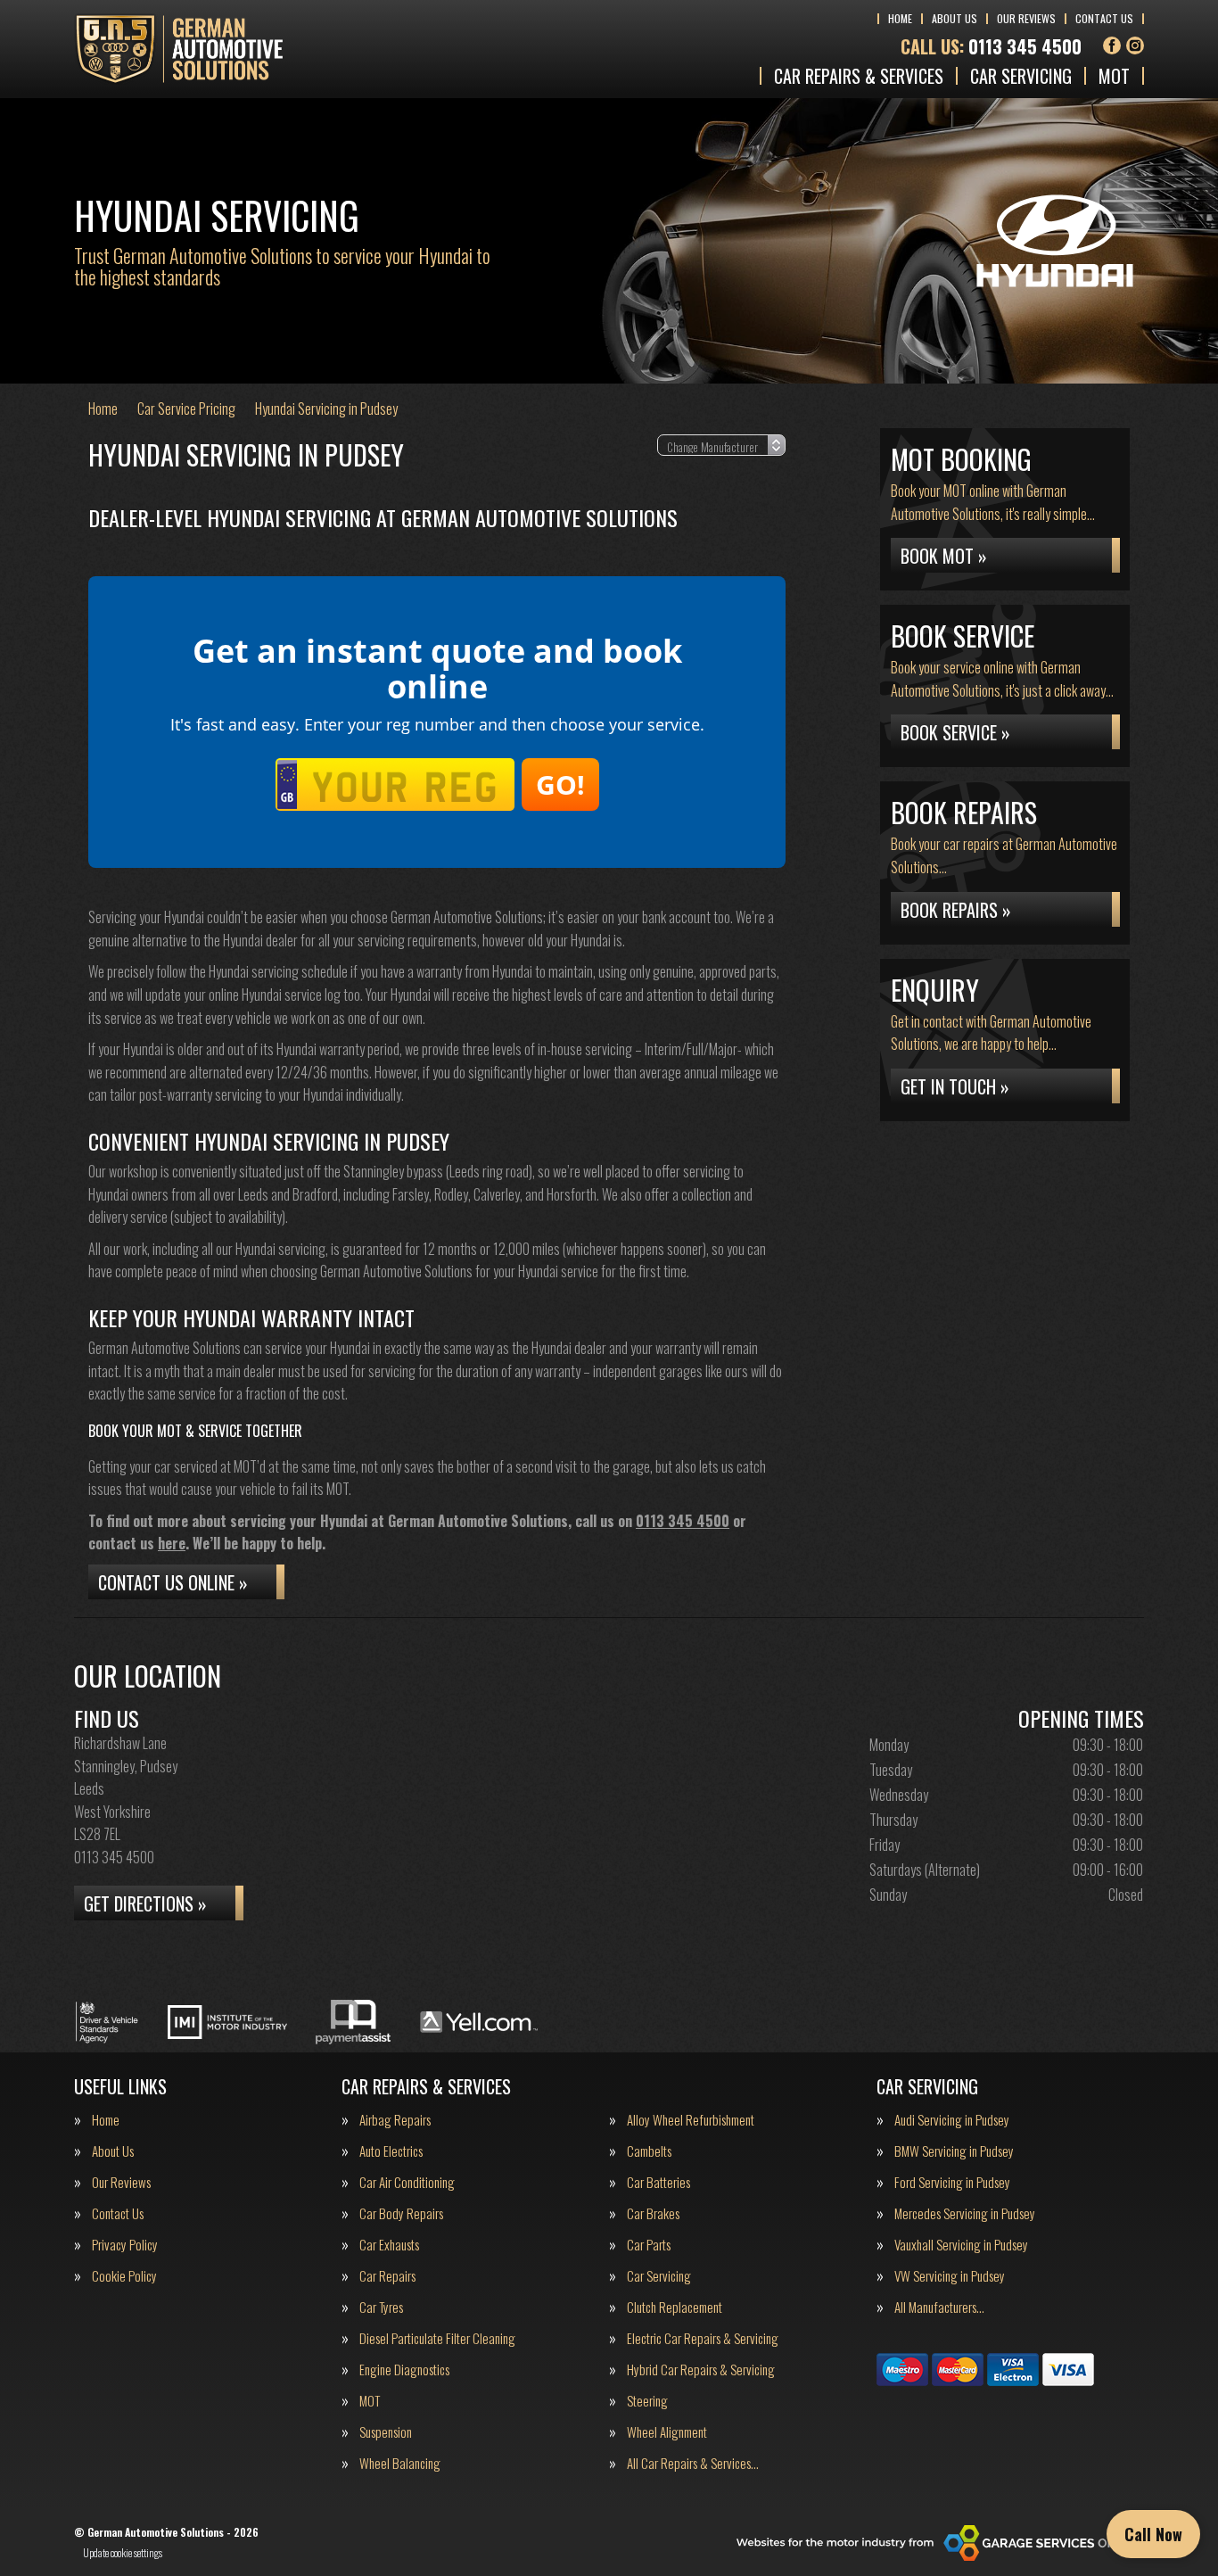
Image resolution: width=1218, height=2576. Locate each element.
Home (900, 18)
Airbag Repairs (395, 2120)
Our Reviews (1026, 18)
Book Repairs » (956, 910)
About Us (955, 18)
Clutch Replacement (675, 2307)
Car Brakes (653, 2213)
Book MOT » (944, 556)
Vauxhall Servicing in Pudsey (961, 2245)
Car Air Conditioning (407, 2182)
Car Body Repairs (401, 2213)
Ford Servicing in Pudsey (952, 2182)
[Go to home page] (179, 49)
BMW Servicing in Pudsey (954, 2151)
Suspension (386, 2432)
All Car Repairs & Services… (693, 2463)
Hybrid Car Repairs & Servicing (701, 2370)
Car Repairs (387, 2276)
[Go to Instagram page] (1135, 45)
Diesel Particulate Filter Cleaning (437, 2338)
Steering (647, 2401)
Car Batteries (658, 2182)
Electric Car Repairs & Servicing (703, 2338)
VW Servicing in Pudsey (950, 2276)
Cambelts (649, 2151)
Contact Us (1104, 18)
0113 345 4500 (991, 46)
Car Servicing (1021, 76)
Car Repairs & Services (859, 76)
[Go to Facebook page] (1112, 45)
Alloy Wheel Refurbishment (691, 2120)
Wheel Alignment (667, 2432)
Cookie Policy (124, 2276)
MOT (1114, 76)
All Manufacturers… (939, 2307)
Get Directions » (145, 1903)
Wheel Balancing (400, 2463)
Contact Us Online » (173, 1582)
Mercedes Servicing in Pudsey (965, 2213)
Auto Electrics (391, 2151)
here (172, 1543)
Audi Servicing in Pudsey (952, 2120)
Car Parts (649, 2245)
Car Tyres (381, 2307)
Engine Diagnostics (404, 2370)
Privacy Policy (125, 2245)
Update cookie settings (123, 2553)
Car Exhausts (389, 2245)
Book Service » (955, 732)
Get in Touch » (955, 1086)
